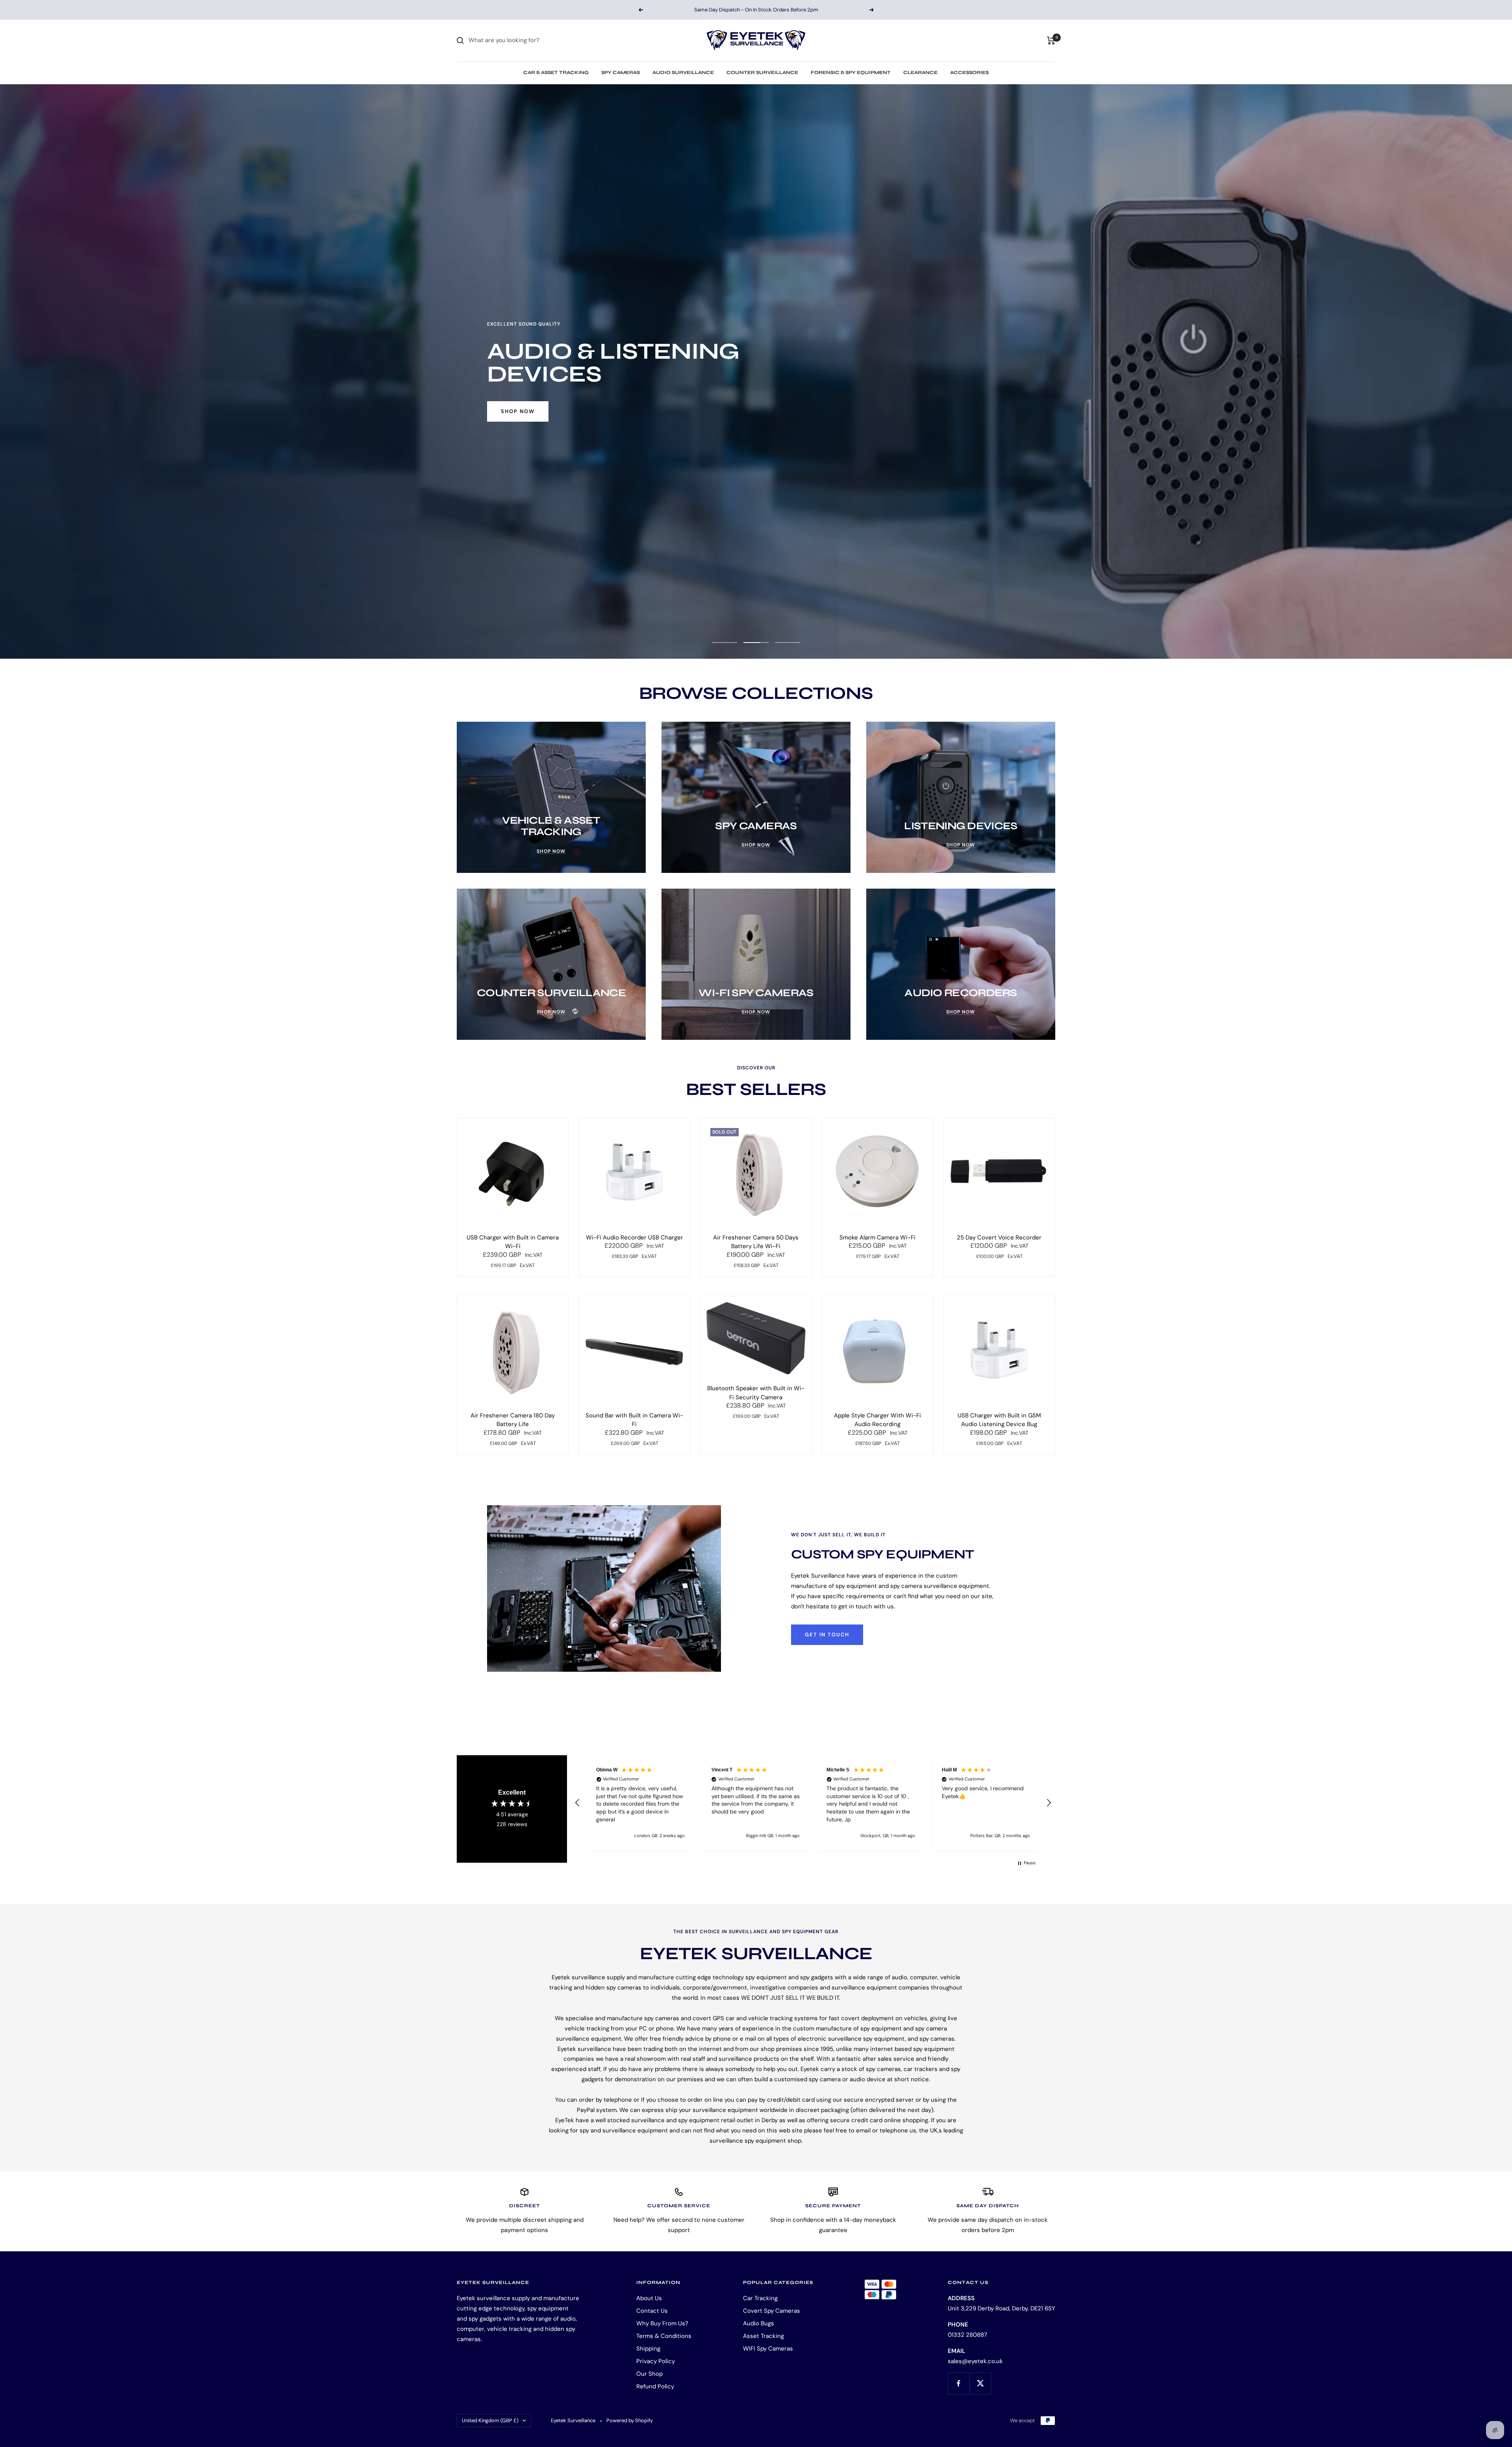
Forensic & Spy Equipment (851, 72)
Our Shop (649, 2374)
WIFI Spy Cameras (768, 2349)
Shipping (648, 2349)
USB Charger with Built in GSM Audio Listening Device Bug (999, 1420)
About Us (649, 2298)
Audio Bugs (759, 2323)
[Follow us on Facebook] (959, 2383)
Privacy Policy (656, 2361)
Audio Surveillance (683, 72)
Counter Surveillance (762, 72)
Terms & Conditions (664, 2336)
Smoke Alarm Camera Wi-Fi (877, 1237)
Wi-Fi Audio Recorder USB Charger (635, 1237)
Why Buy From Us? (662, 2323)
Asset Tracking (763, 2336)
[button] (578, 1803)
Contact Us (652, 2311)
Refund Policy (655, 2386)
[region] (813, 1803)
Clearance (920, 72)
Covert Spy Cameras (772, 2311)
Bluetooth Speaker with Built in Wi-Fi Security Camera (756, 1393)
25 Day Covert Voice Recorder (999, 1237)
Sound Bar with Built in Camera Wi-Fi (634, 1420)
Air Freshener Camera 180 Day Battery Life (513, 1420)
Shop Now (518, 411)
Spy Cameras (621, 72)
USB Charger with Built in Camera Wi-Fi (513, 1242)
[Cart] (1051, 41)
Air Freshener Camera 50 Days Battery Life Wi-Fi (756, 1242)
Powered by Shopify (630, 2420)
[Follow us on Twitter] (980, 2383)
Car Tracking (760, 2298)
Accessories (969, 72)
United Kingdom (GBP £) (490, 2420)
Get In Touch (827, 1635)
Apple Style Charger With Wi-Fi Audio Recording (877, 1420)
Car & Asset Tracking (556, 72)
